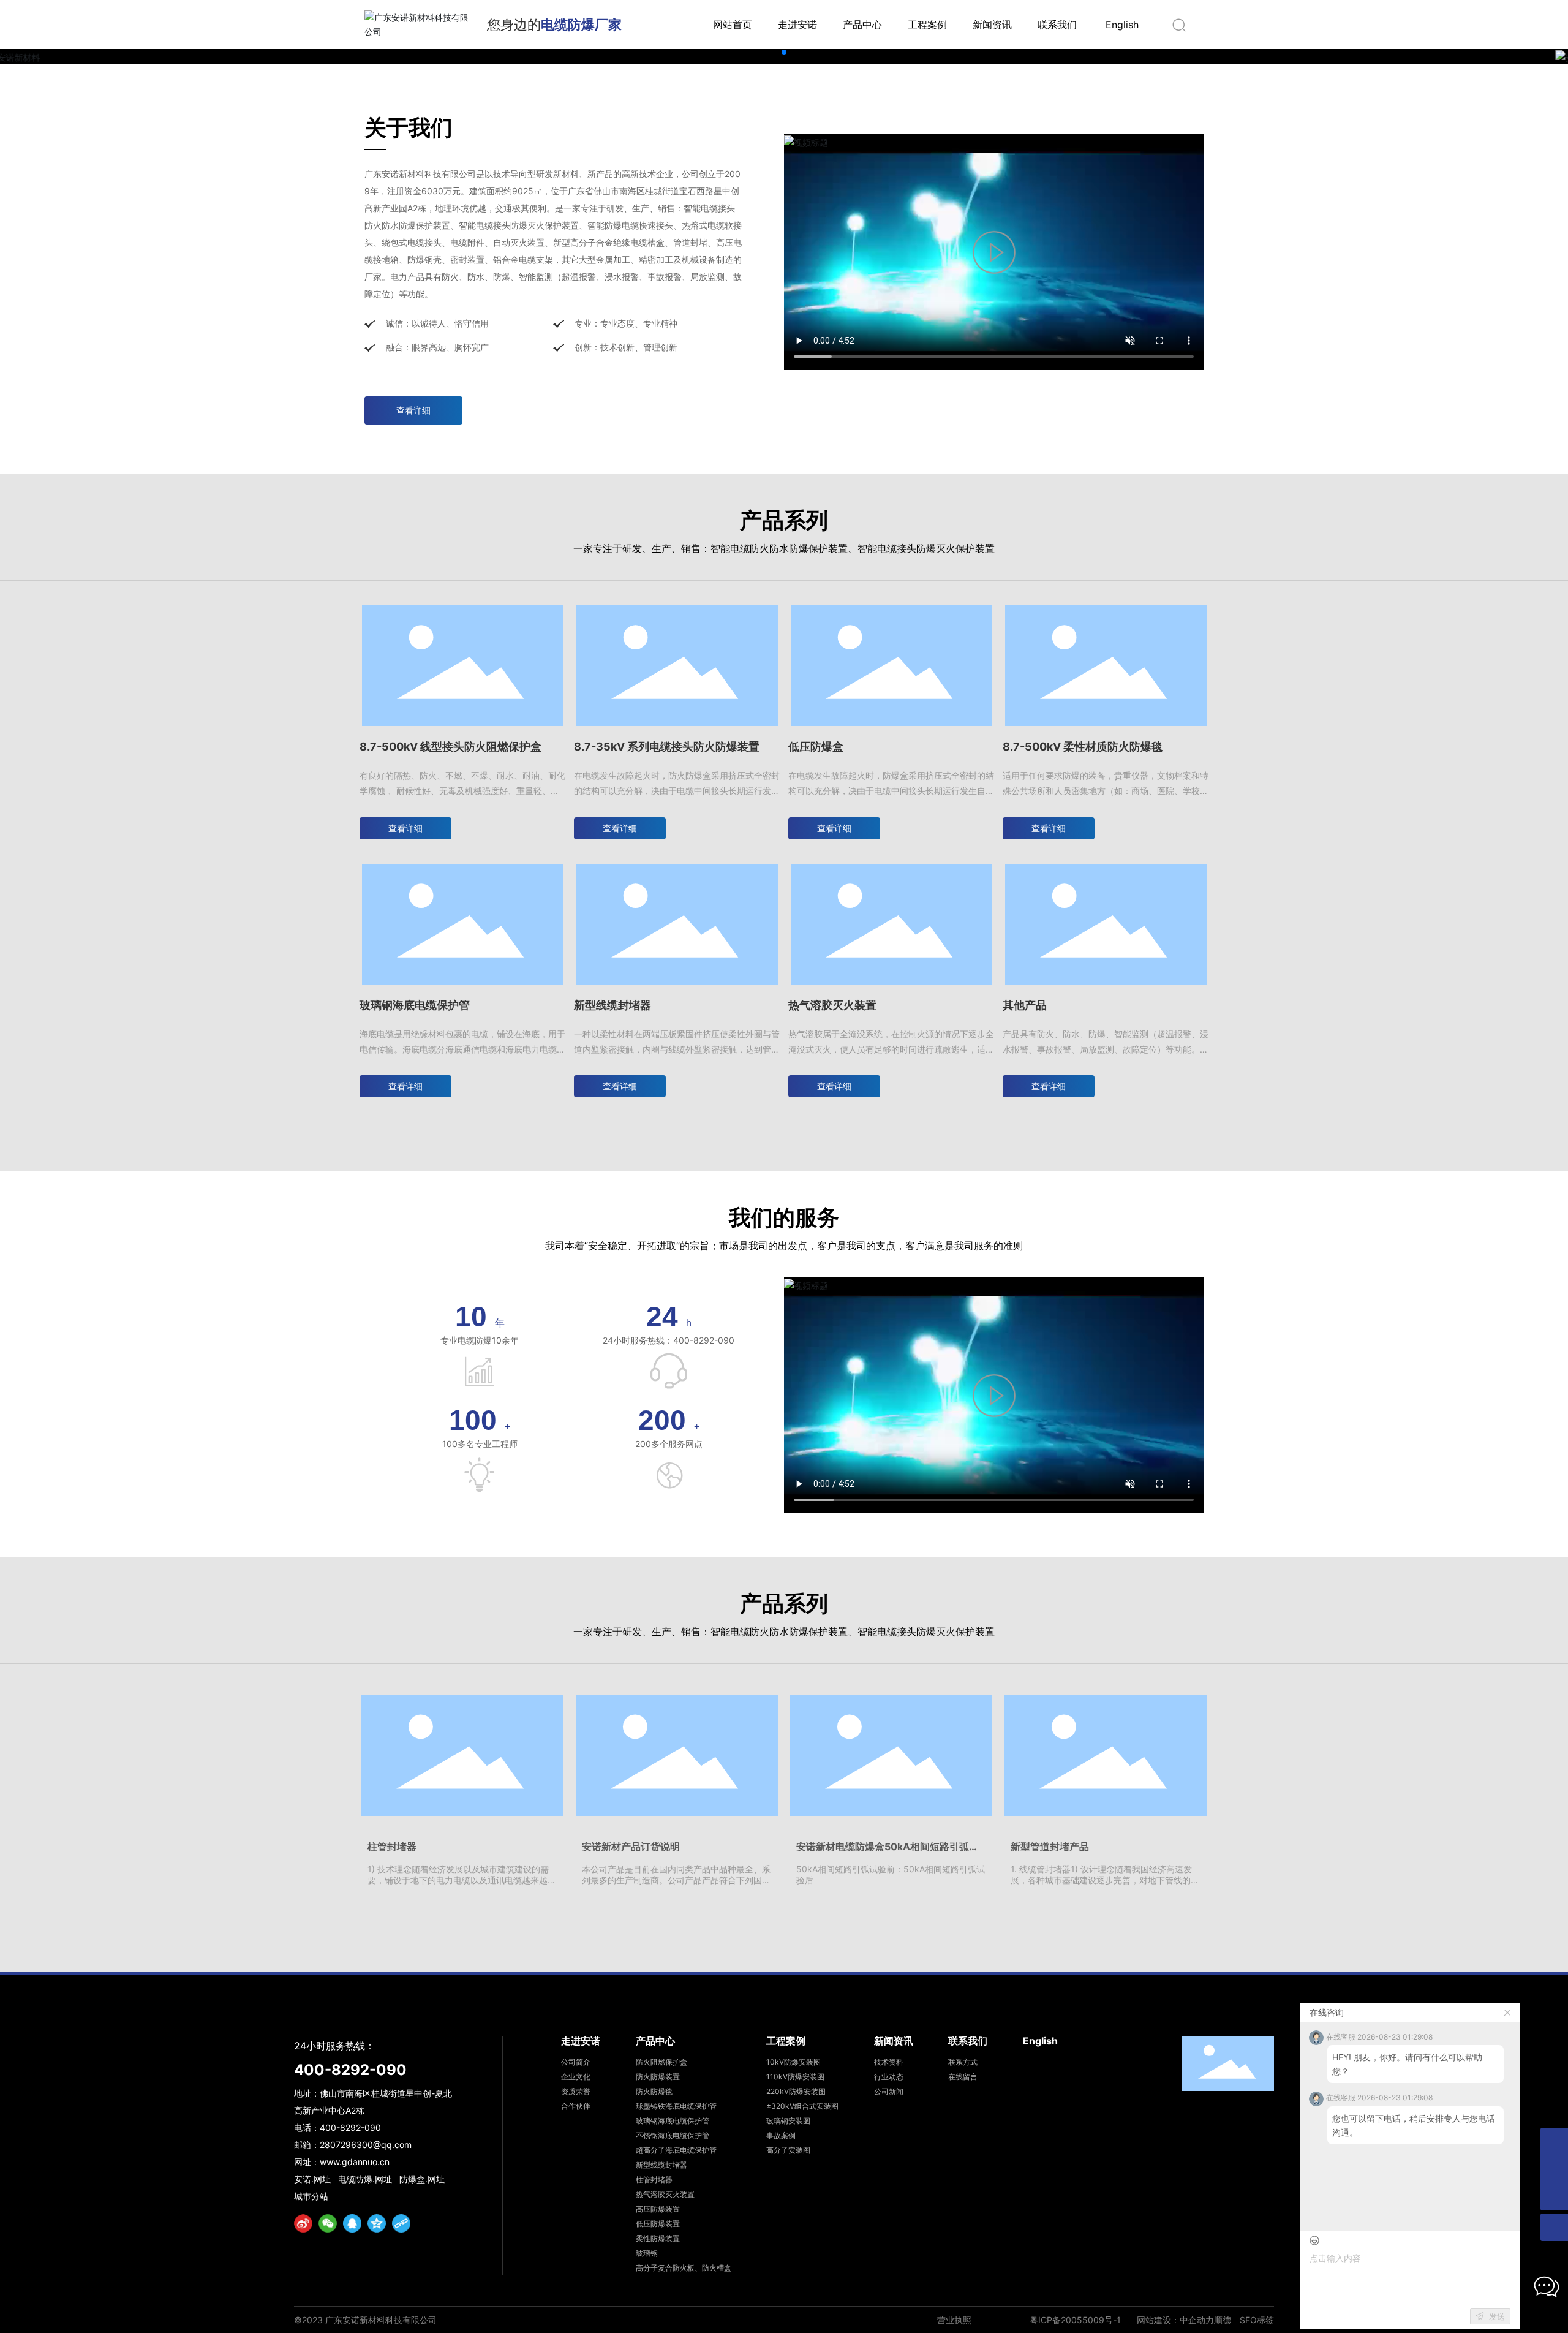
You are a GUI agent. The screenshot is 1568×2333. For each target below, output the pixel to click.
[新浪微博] (303, 2223)
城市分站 (311, 2196)
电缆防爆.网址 (365, 2179)
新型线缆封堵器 (612, 1005)
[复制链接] (401, 2223)
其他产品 (1025, 1005)
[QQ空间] (377, 2223)
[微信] (328, 2223)
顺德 (1223, 2320)
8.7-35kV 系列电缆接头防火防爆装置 (667, 747)
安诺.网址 (312, 2179)
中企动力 (1197, 2320)
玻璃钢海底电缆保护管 (415, 1005)
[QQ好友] (352, 2223)
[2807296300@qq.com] (1554, 2142)
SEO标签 (1257, 2320)
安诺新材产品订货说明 (631, 1847)
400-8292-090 (350, 2070)
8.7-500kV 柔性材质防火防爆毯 (1083, 747)
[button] (784, 52)
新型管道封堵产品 (1050, 1847)
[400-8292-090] (1554, 2169)
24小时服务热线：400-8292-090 (669, 1340)
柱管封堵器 (392, 1847)
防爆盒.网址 (422, 2179)
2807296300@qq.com (366, 2145)
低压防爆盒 (816, 747)
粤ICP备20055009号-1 (1075, 2320)
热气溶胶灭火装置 (832, 1005)
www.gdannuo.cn (355, 2162)
